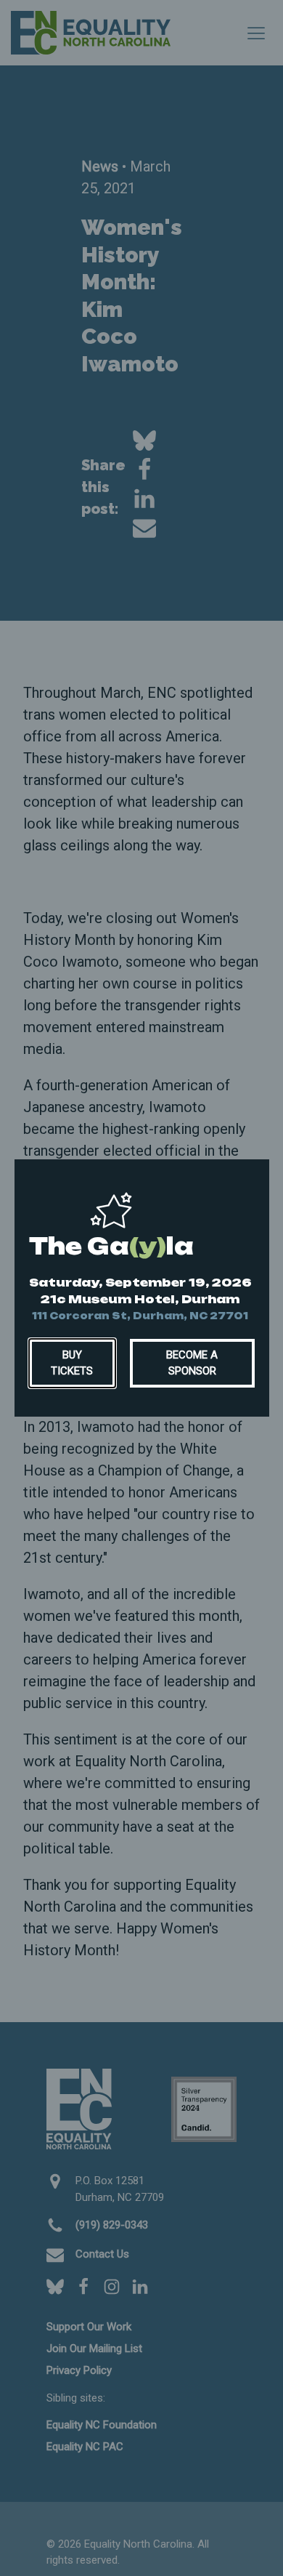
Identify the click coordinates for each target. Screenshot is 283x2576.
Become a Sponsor (192, 1363)
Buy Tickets (72, 1363)
